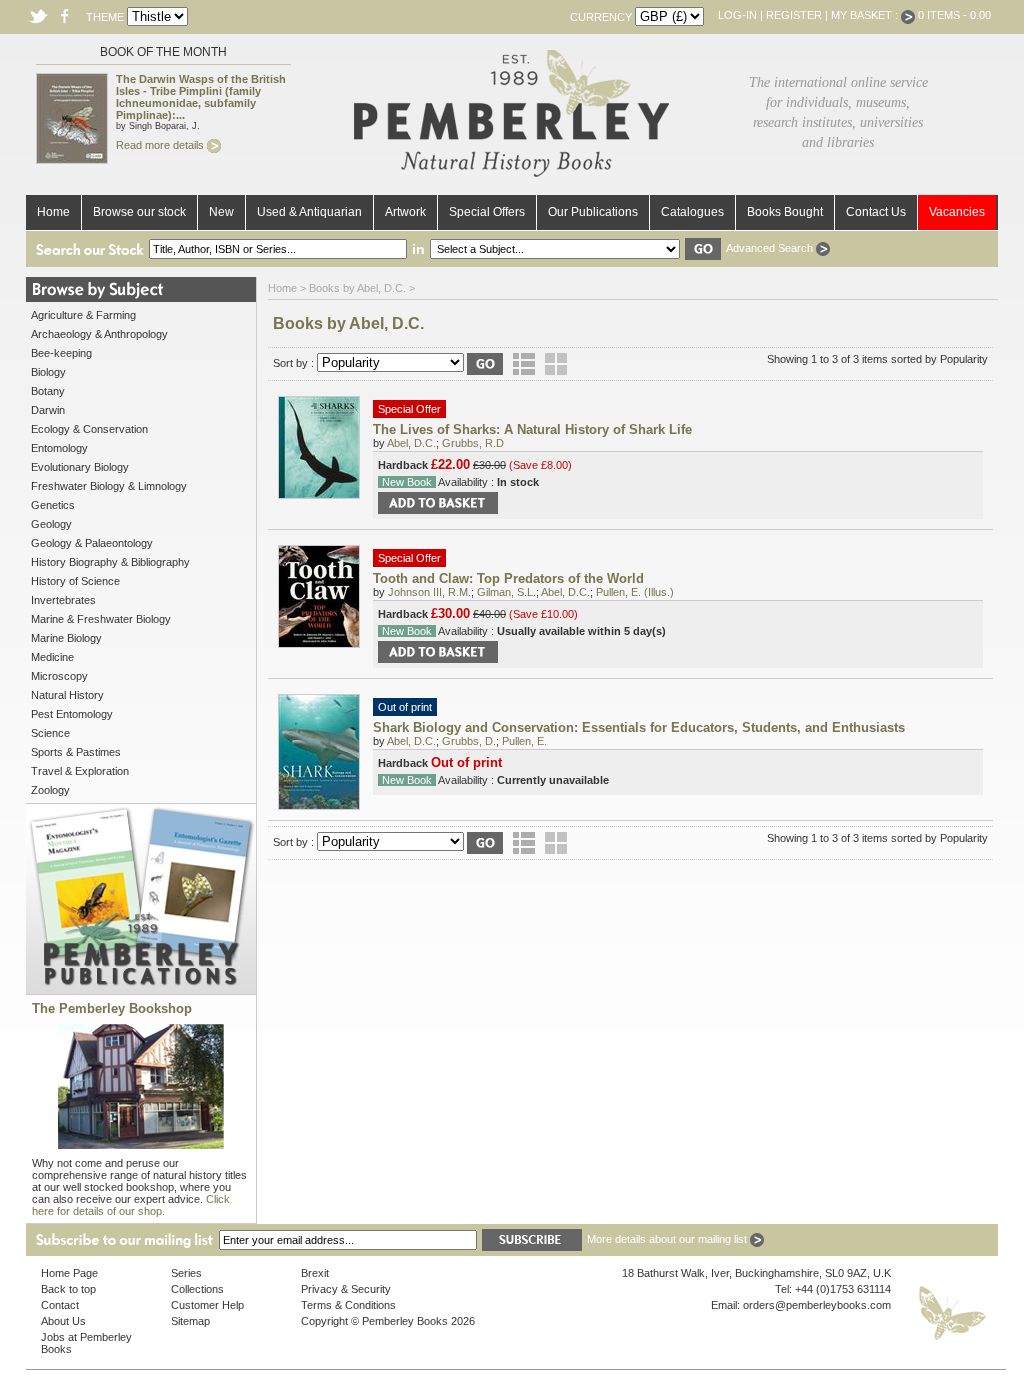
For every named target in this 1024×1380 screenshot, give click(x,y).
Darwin (48, 410)
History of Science (75, 581)
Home (53, 212)
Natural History (67, 695)
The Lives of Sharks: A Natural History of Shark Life (532, 429)
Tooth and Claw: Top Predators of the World (508, 578)
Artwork (405, 212)
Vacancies (957, 212)
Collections (197, 1289)
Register (794, 15)
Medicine (52, 657)
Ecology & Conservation (89, 429)
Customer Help (207, 1305)
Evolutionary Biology (80, 467)
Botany (48, 391)
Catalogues (692, 212)
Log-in (737, 15)
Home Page (69, 1273)
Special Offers (487, 212)
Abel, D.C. (411, 443)
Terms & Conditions (348, 1305)
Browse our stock (139, 212)
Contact (60, 1305)
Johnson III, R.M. (429, 592)
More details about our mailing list (668, 1239)
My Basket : (866, 15)
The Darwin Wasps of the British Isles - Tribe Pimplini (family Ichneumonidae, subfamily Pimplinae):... (201, 97)
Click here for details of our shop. (131, 1205)
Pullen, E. (524, 741)
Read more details (161, 145)
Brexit (315, 1273)
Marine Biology (66, 638)
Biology (48, 372)
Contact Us (876, 212)
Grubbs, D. (469, 741)
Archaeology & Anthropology (99, 334)
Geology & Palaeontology (92, 543)
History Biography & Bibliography (110, 562)
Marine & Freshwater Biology (101, 619)
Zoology (50, 790)
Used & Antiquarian (309, 212)
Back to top (68, 1289)
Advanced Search (771, 248)
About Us (63, 1321)
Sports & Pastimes (76, 752)
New (221, 212)
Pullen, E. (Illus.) (635, 592)
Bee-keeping (61, 353)
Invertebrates (63, 600)
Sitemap (190, 1321)
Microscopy (59, 676)
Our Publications (593, 212)
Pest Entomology (72, 714)
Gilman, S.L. (506, 592)
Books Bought (785, 212)
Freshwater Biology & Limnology (109, 486)
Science (50, 733)
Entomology (59, 448)
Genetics (53, 505)
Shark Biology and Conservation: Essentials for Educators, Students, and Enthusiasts (639, 727)
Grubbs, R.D (473, 443)
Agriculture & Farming (83, 315)
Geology (51, 524)
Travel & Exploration (80, 771)
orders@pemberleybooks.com (817, 1305)
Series (186, 1273)
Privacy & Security (346, 1289)
